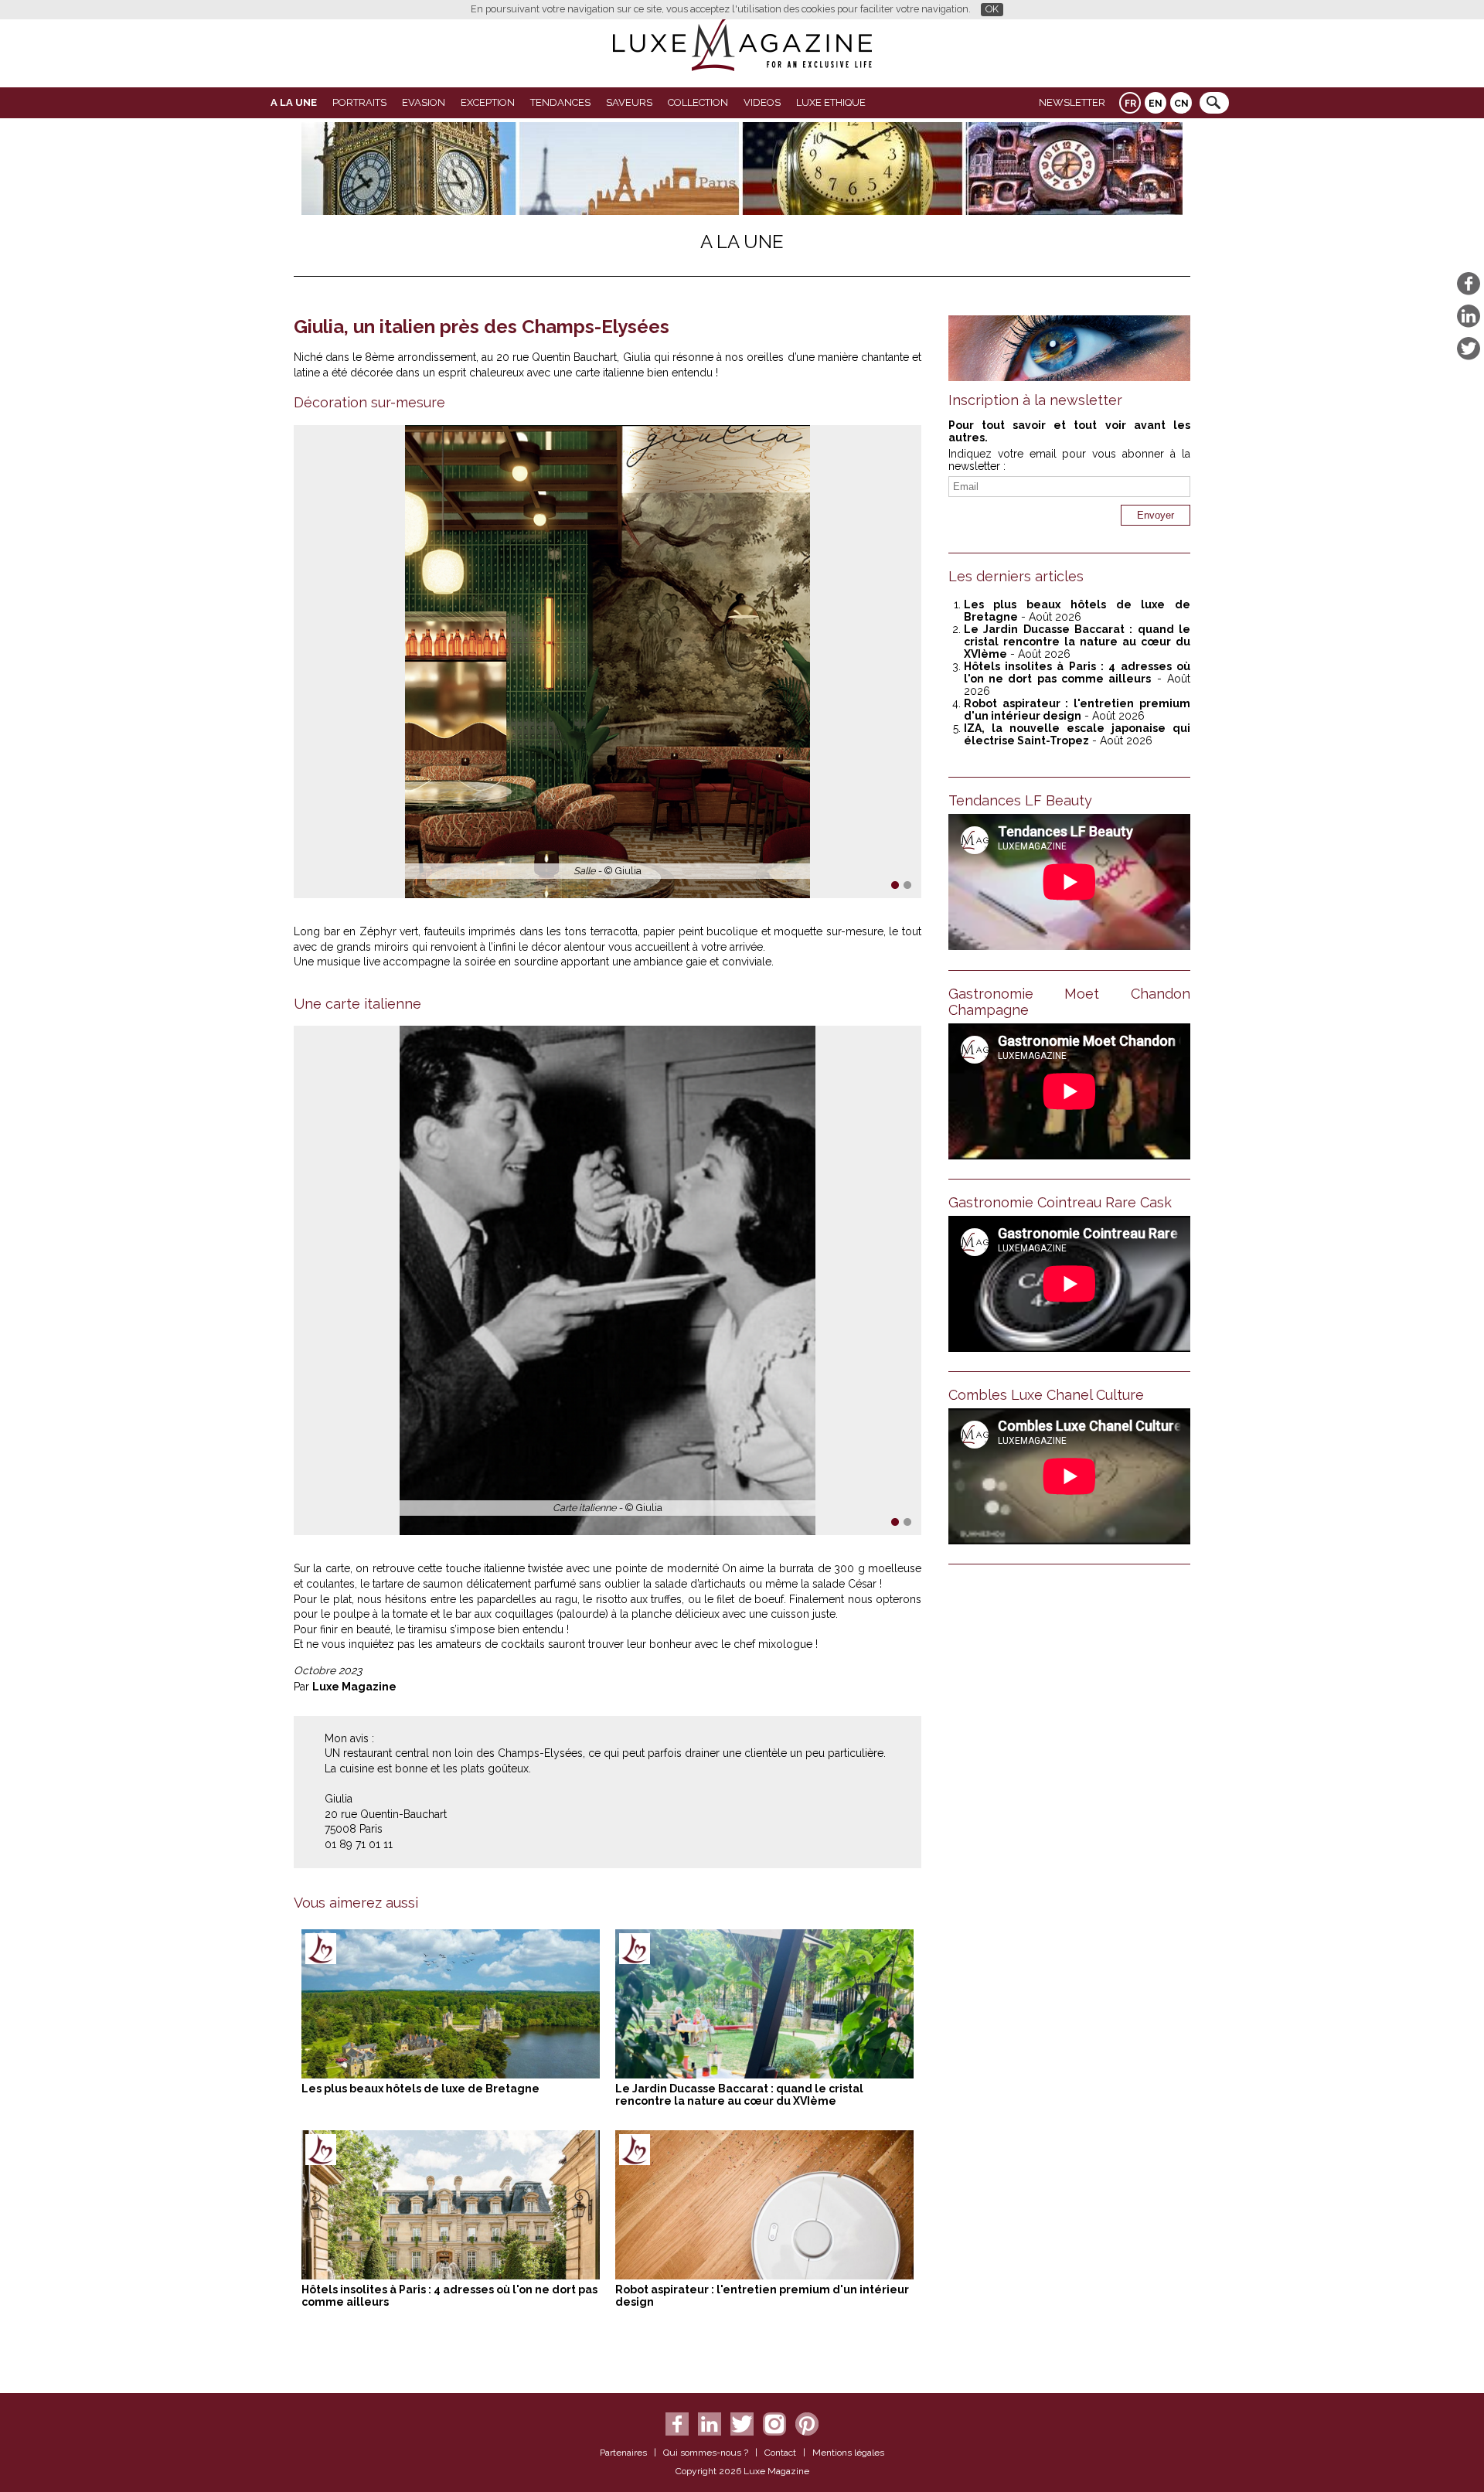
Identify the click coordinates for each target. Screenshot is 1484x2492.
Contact (780, 2453)
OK (992, 9)
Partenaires (623, 2453)
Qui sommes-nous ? (706, 2453)
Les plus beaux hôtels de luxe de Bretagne (420, 2089)
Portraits (359, 102)
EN (1156, 104)
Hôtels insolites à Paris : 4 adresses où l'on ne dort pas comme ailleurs (1077, 672)
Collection (698, 102)
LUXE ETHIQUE (831, 102)
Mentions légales (848, 2453)
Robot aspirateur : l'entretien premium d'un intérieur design (1077, 710)
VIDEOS (762, 102)
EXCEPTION (488, 102)
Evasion (424, 102)
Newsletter (1072, 102)
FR (1130, 104)
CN (1181, 104)
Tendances (560, 102)
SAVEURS (629, 102)
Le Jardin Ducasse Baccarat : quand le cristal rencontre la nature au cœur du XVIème (739, 2095)
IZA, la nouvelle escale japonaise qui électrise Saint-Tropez (1077, 734)
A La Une (294, 102)
